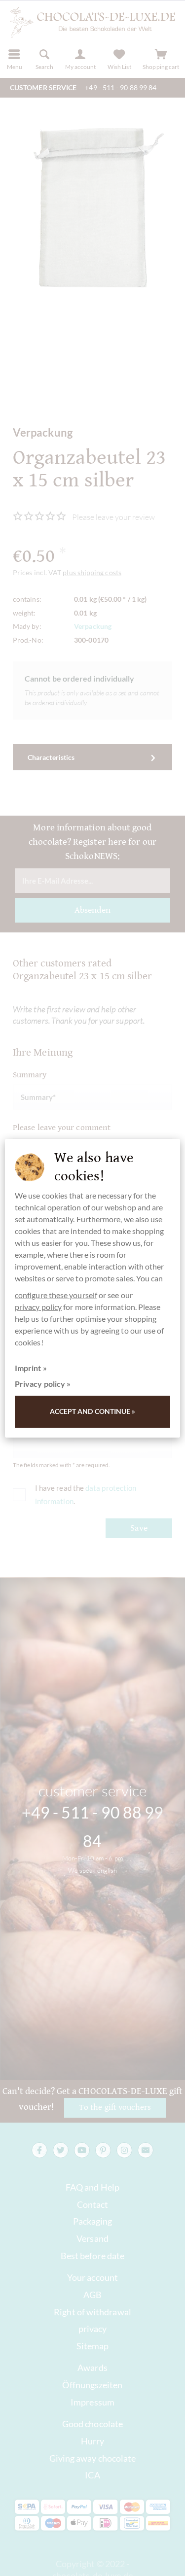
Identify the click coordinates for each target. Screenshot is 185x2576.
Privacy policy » (43, 1384)
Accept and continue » (93, 1411)
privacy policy (38, 1307)
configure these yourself (56, 1295)
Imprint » (31, 1368)
